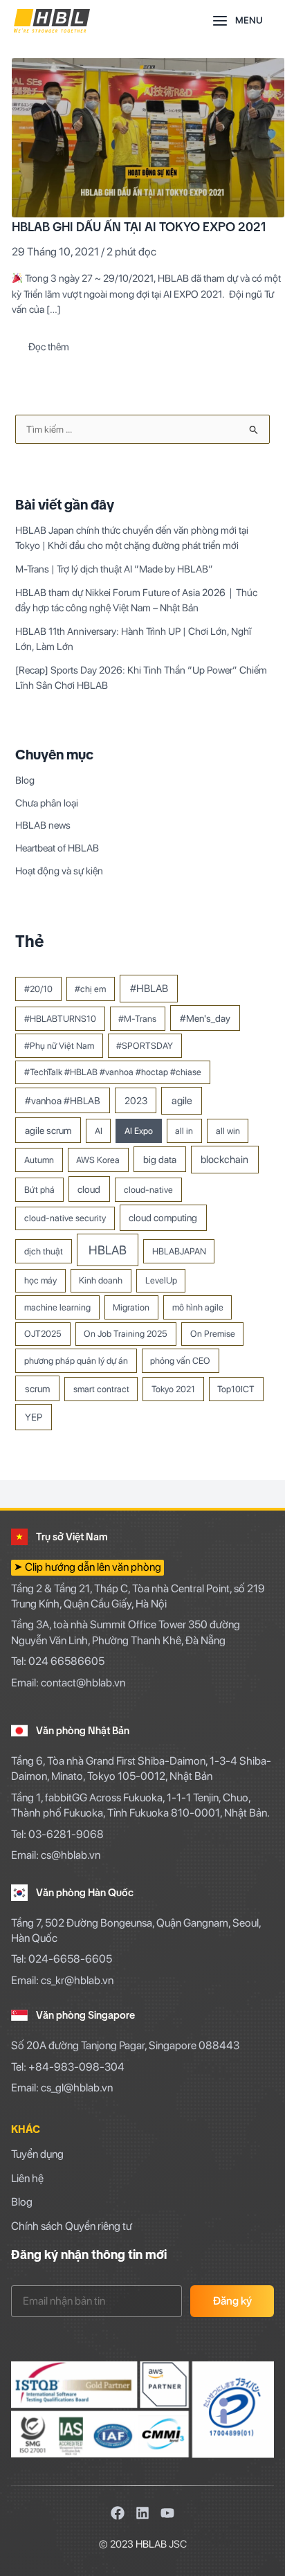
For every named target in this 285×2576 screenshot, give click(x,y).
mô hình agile (198, 1307)
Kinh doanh (101, 1280)
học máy (40, 1280)
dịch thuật (44, 1251)
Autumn (39, 1160)
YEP (34, 1417)
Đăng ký (232, 2301)
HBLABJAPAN (179, 1251)
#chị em (90, 989)
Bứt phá (39, 1190)
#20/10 (38, 989)
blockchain (224, 1160)
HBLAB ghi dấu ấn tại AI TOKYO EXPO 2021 (139, 227)
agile (182, 1101)
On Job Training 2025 (126, 1334)
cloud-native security (65, 1218)
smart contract (101, 1389)
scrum (37, 1388)
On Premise (213, 1334)
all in (184, 1131)
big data (160, 1159)
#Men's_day (205, 1018)
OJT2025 (43, 1334)
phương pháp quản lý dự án (76, 1361)
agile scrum (48, 1130)
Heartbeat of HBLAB (57, 848)
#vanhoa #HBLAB (63, 1100)
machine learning (57, 1307)
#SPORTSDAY (145, 1046)
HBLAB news (43, 825)
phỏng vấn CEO (180, 1361)
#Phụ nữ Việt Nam (59, 1046)
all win (228, 1131)
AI (99, 1131)
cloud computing (163, 1217)
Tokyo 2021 (173, 1389)
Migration (131, 1307)
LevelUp (161, 1280)
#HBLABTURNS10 (60, 1019)
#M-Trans (137, 1019)
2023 (136, 1100)
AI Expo (139, 1131)
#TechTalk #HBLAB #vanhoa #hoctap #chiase (113, 1072)
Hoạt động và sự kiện (59, 871)
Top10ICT (236, 1389)
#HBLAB (149, 989)
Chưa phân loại (47, 803)
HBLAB (108, 1250)
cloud (89, 1189)
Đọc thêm (48, 343)
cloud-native (148, 1190)
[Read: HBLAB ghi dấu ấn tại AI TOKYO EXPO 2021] (148, 137)
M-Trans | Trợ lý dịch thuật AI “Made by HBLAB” (114, 569)
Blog (25, 780)
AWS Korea (98, 1160)
